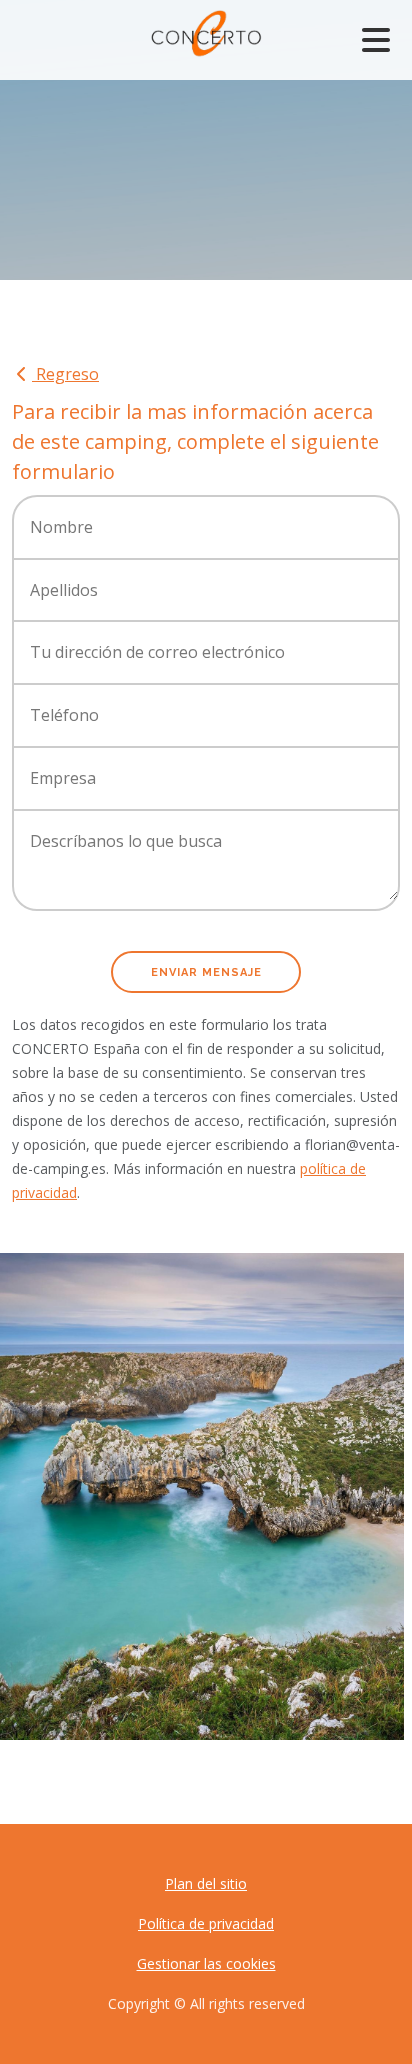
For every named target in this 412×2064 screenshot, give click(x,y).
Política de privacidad (206, 1923)
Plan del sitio (206, 1883)
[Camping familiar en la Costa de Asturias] (202, 1496)
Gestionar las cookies (206, 1963)
